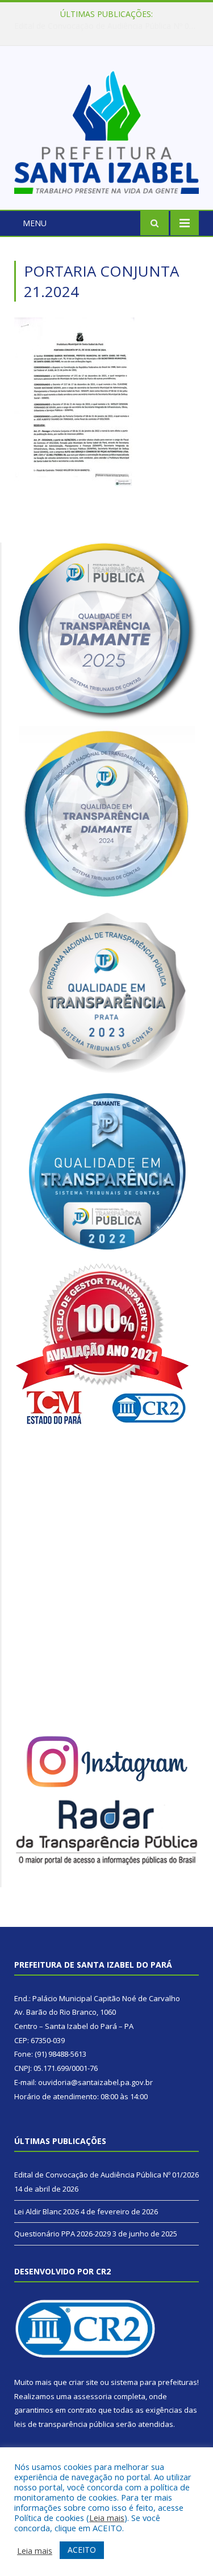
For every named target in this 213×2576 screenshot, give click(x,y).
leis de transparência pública (64, 2424)
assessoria (93, 2396)
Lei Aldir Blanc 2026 (104, 26)
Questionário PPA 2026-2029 (62, 2234)
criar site (83, 2382)
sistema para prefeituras (154, 2382)
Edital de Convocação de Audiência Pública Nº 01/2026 (106, 2175)
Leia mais (107, 2518)
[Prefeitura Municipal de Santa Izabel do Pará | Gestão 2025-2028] (106, 130)
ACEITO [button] (82, 2550)
